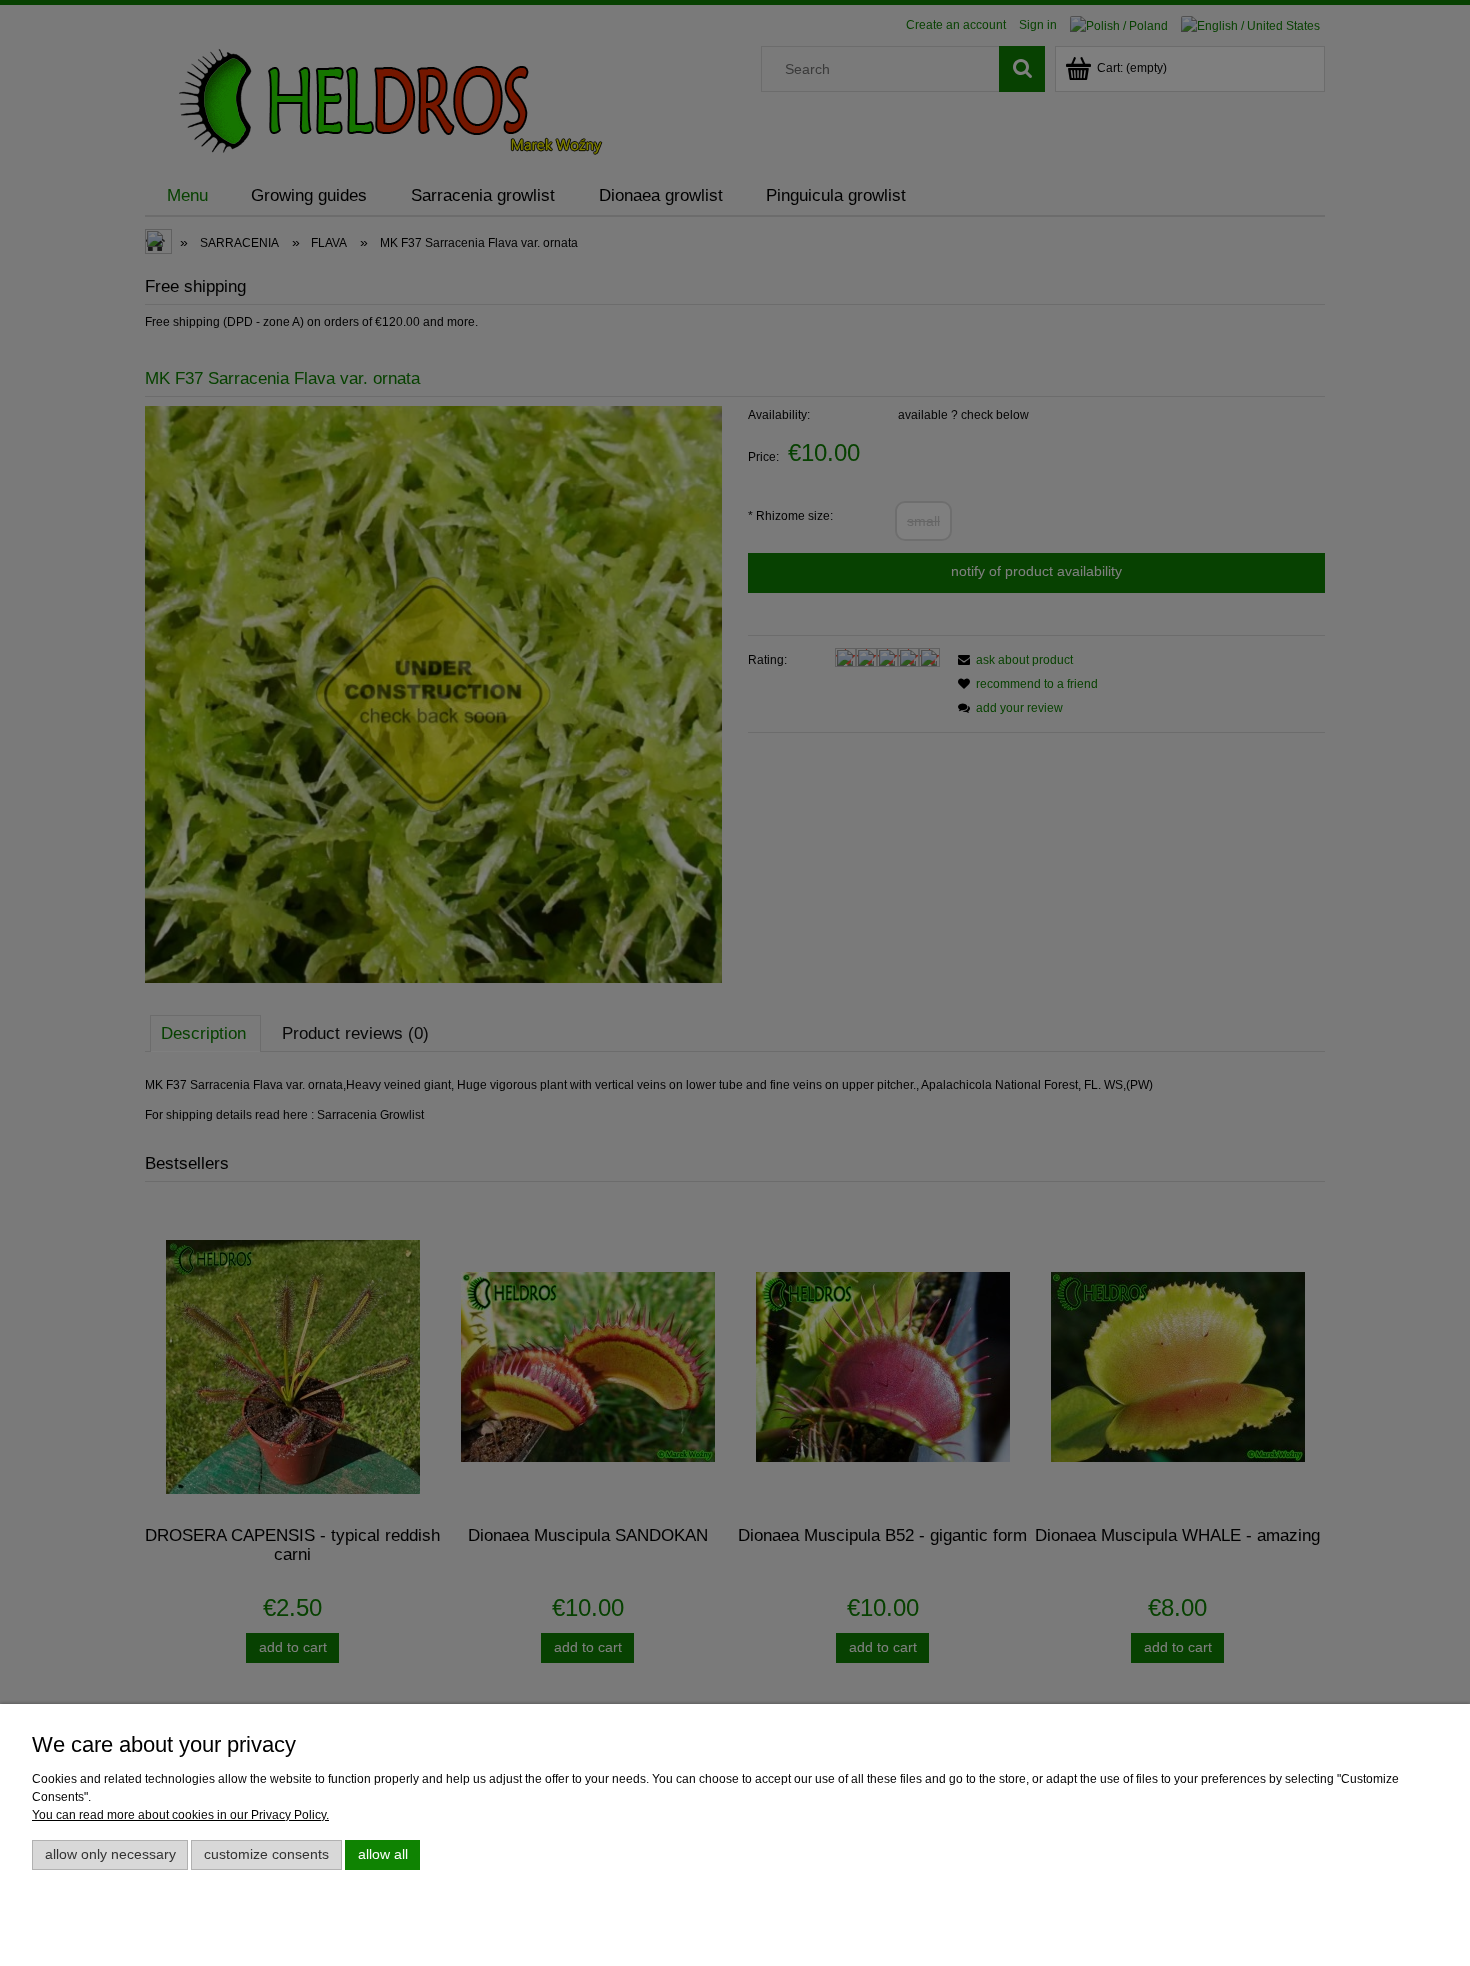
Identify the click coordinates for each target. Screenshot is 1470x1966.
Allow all (383, 1854)
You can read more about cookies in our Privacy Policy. (180, 1815)
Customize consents (266, 1854)
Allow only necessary (110, 1854)
